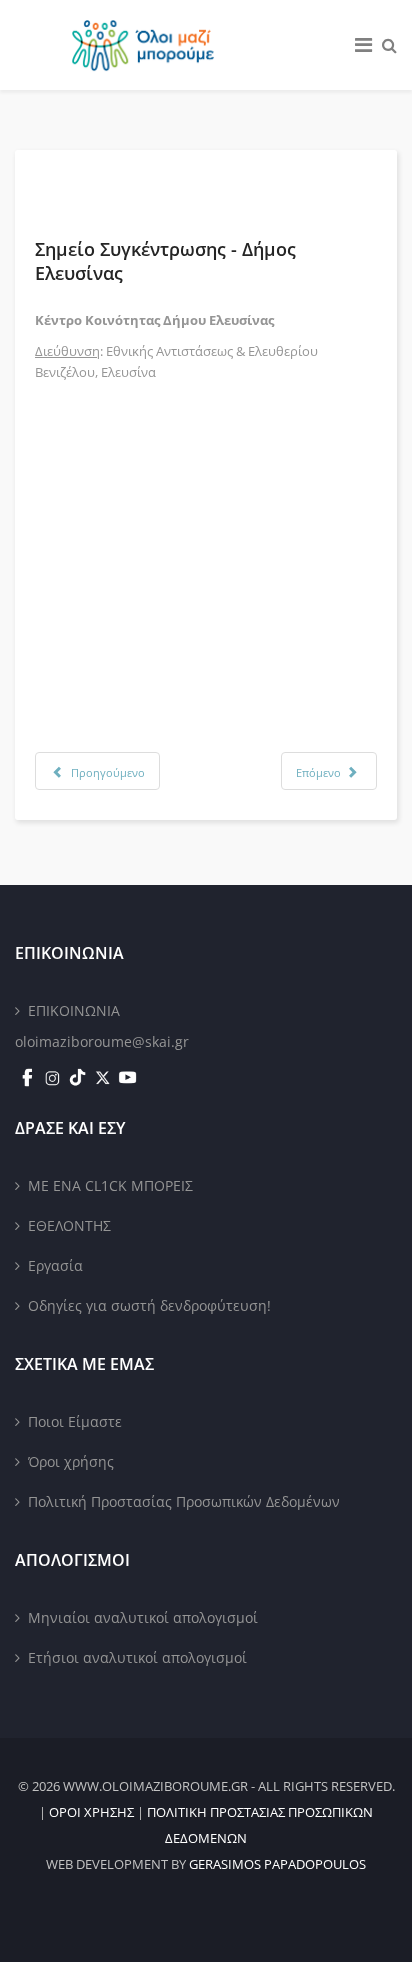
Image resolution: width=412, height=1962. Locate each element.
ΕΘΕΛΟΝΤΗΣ (69, 1225)
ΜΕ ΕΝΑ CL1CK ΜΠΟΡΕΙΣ (110, 1185)
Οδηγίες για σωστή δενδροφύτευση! (149, 1305)
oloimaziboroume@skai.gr (102, 1041)
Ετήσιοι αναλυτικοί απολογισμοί (137, 1657)
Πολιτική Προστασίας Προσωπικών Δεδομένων (184, 1501)
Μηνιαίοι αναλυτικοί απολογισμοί (143, 1617)
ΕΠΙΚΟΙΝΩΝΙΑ (74, 1010)
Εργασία (55, 1265)
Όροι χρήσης (71, 1461)
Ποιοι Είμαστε (75, 1421)
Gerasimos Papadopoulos (277, 1864)
